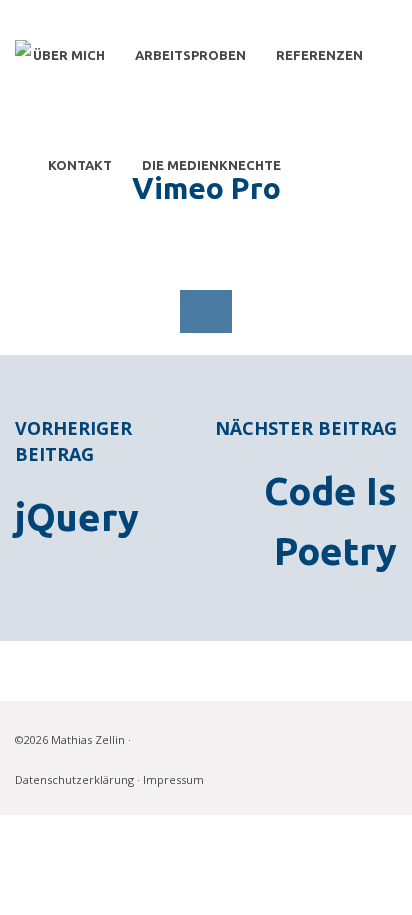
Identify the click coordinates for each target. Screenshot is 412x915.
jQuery (77, 517)
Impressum (173, 779)
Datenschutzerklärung (74, 779)
